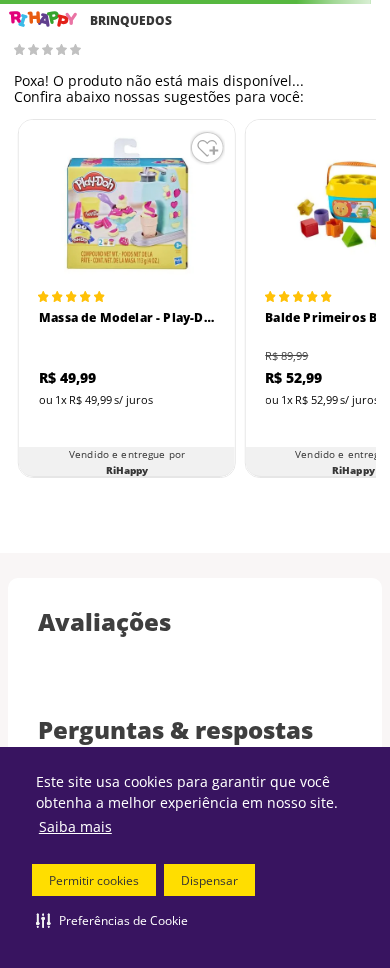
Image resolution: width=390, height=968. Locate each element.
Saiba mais (75, 826)
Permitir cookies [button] (94, 880)
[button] (112, 920)
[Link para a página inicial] (43, 19)
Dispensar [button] (209, 880)
